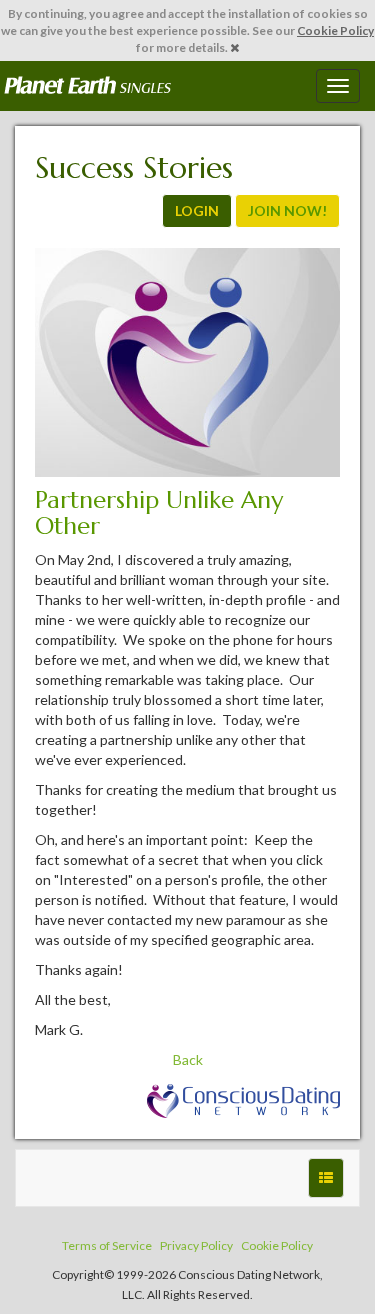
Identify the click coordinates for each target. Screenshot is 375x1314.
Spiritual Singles (87, 86)
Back (188, 1059)
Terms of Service (107, 1245)
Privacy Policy (196, 1245)
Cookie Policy (335, 30)
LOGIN (197, 210)
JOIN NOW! (287, 210)
